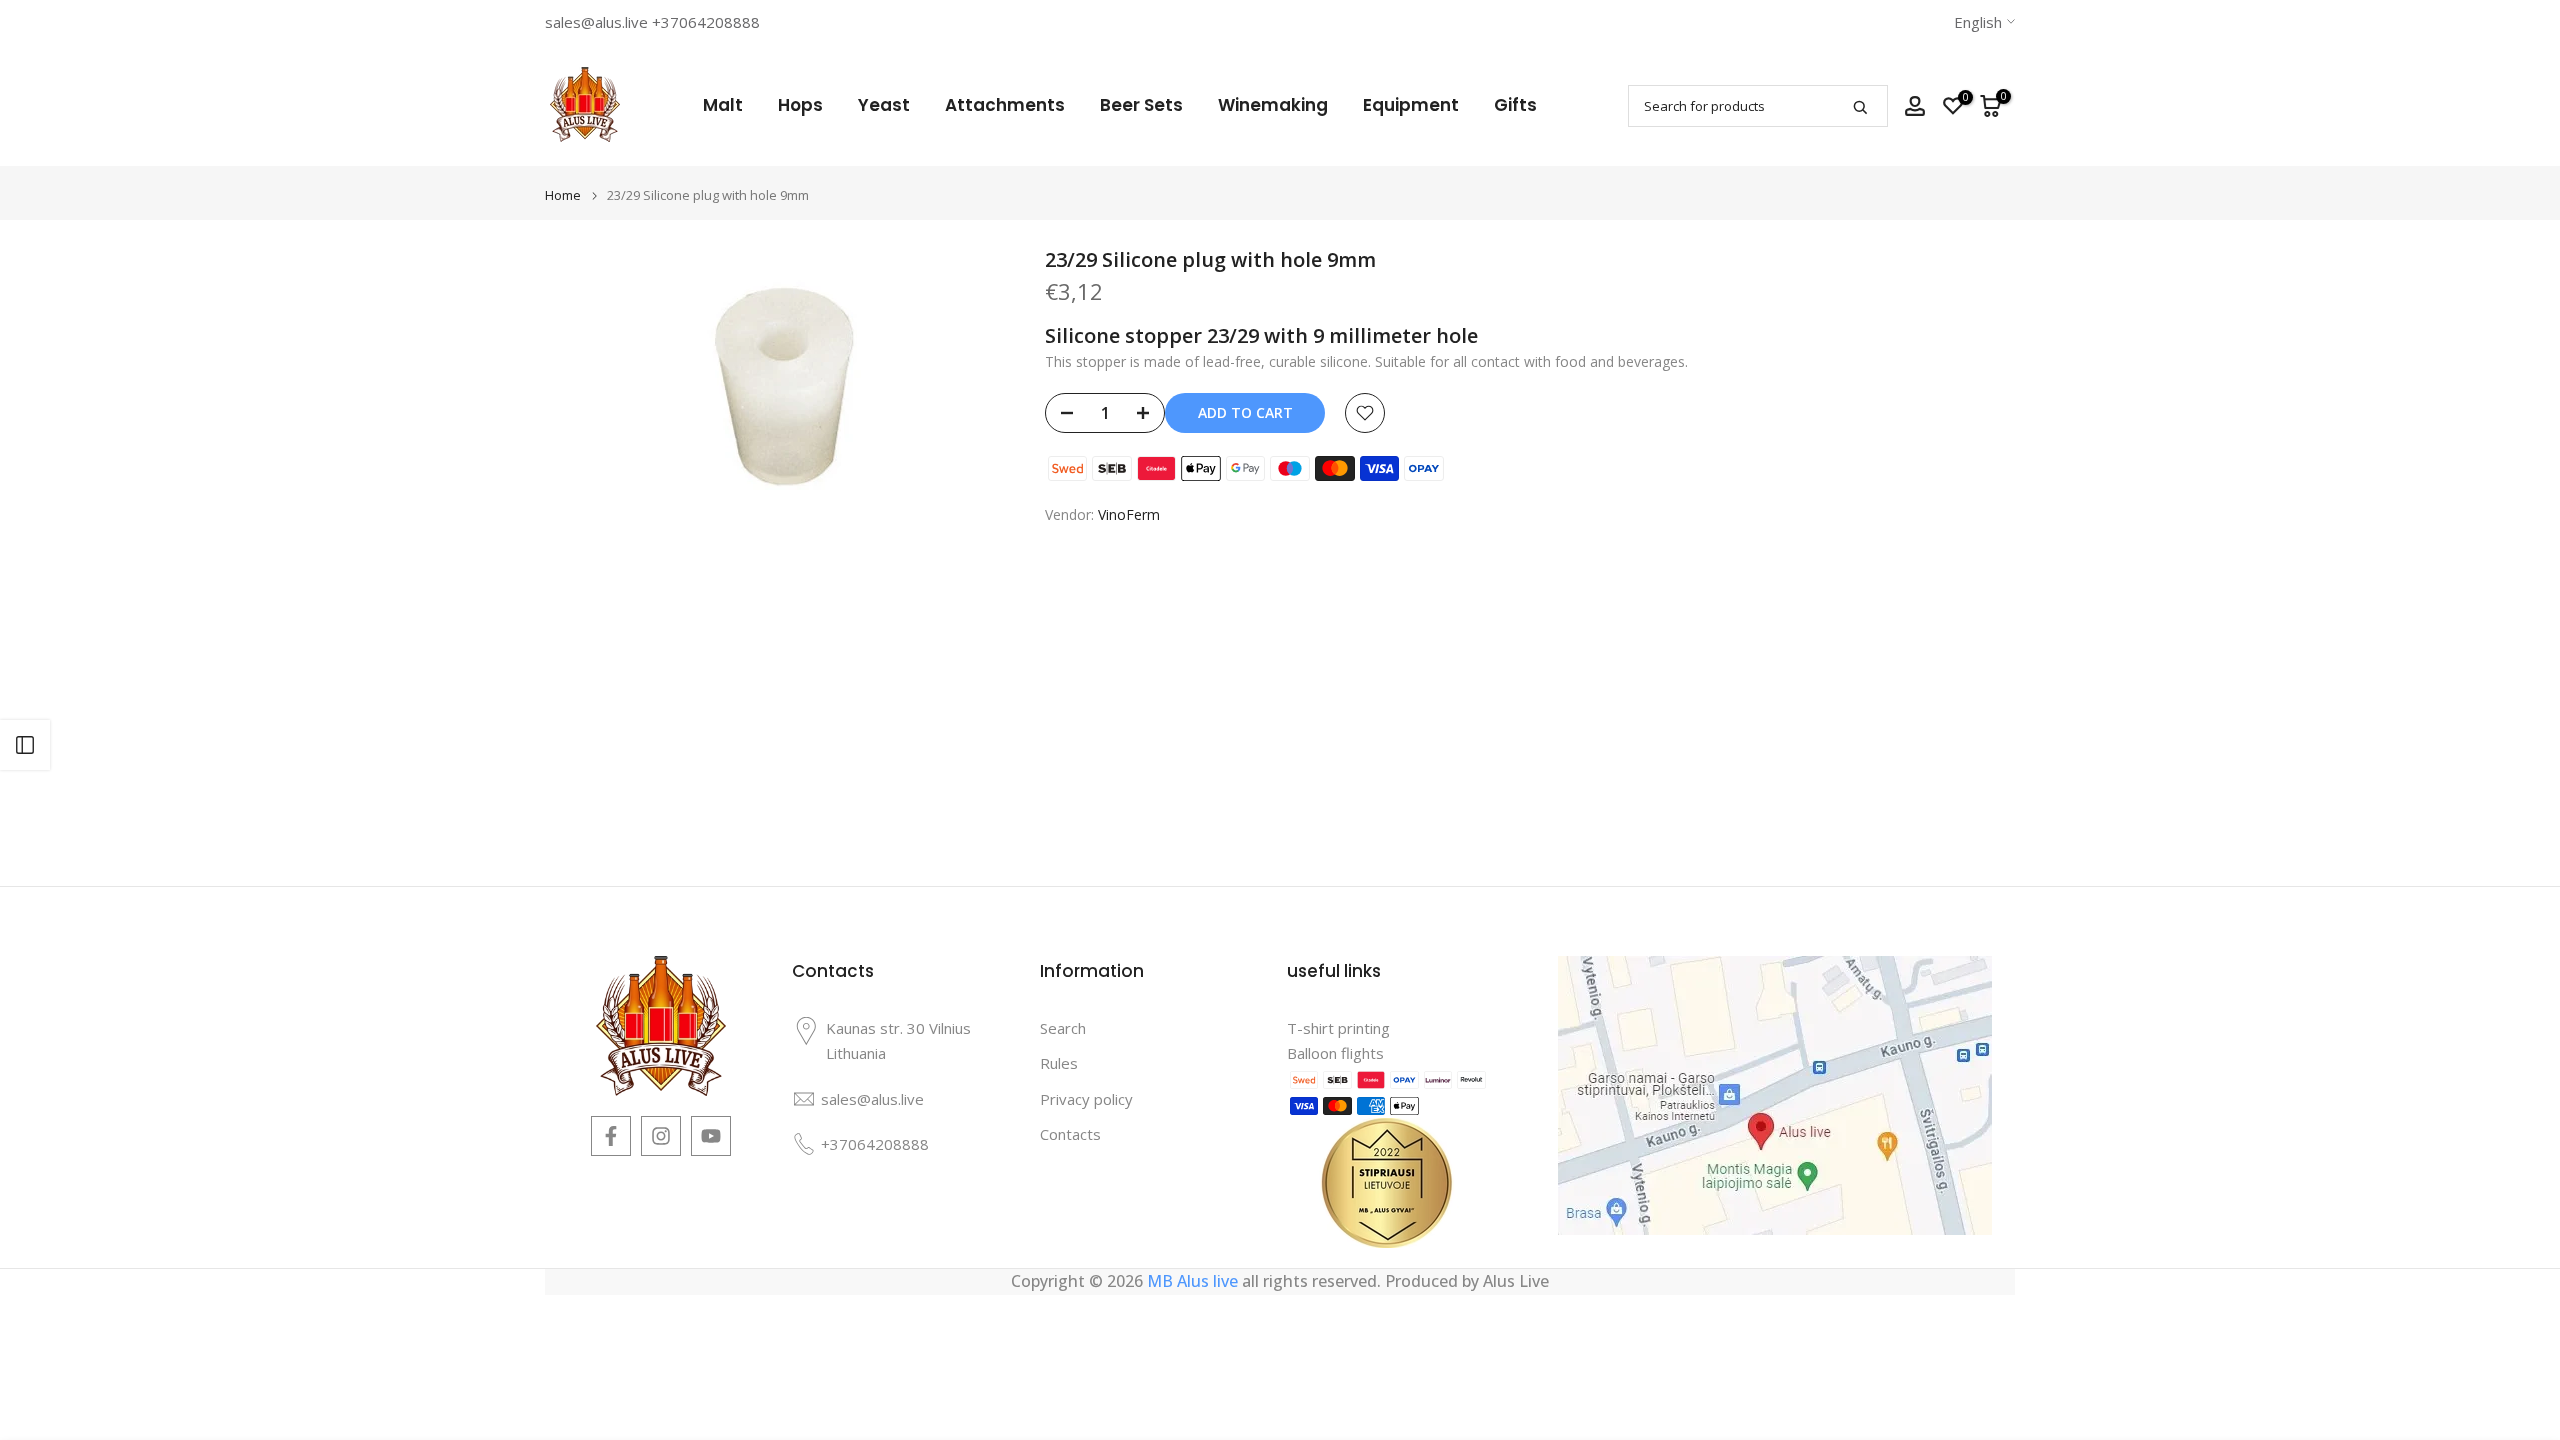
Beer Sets (1141, 105)
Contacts (1070, 1134)
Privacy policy (1086, 1099)
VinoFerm (1129, 514)
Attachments (1005, 105)
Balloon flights (1335, 1053)
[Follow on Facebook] (611, 1136)
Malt (723, 105)
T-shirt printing (1338, 1028)
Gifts (1515, 105)
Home (563, 195)
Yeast (884, 105)
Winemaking (1273, 105)
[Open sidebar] (25, 745)
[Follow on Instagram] (661, 1136)
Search (1063, 1028)
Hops (800, 105)
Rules (1059, 1063)
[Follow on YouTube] (711, 1136)
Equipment (1411, 105)
